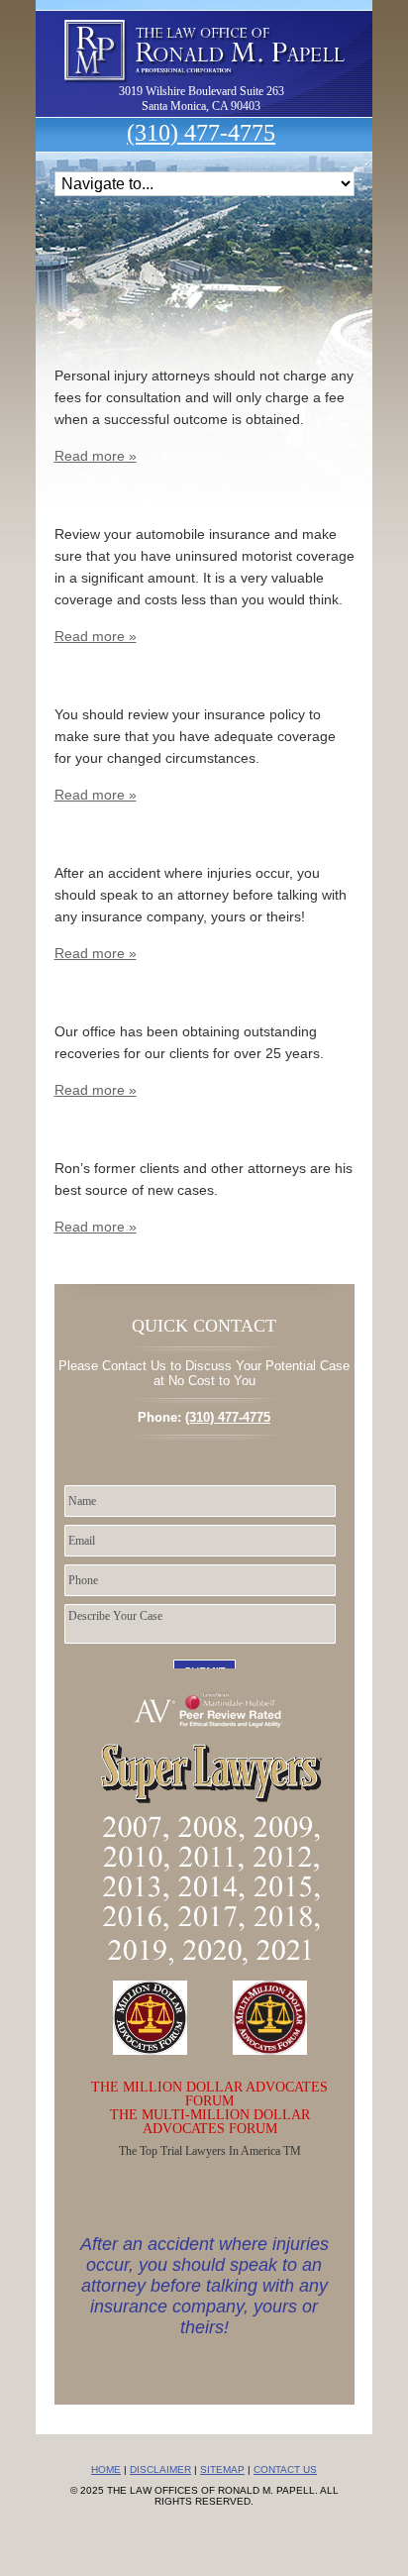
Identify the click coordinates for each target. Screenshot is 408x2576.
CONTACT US (285, 2469)
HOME (106, 2469)
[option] (204, 2278)
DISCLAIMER (160, 2469)
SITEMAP (222, 2469)
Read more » (96, 456)
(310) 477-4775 (201, 133)
